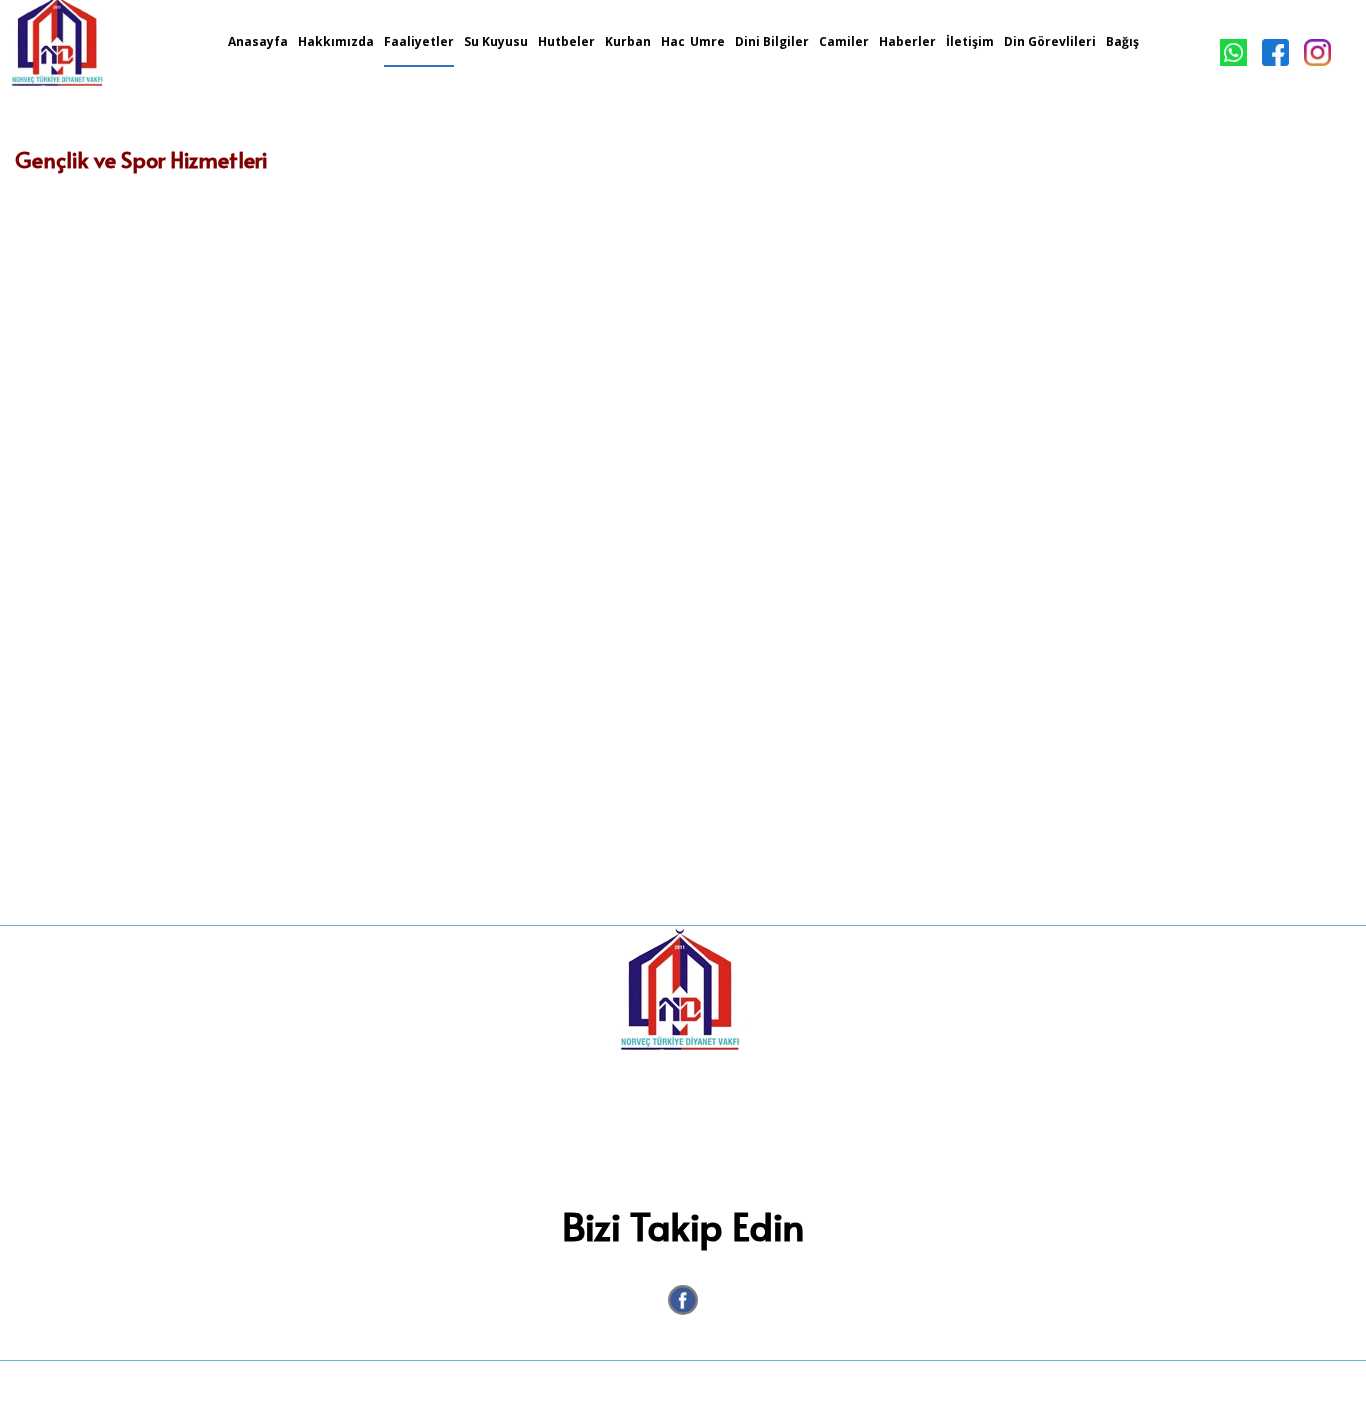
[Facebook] (683, 1300)
